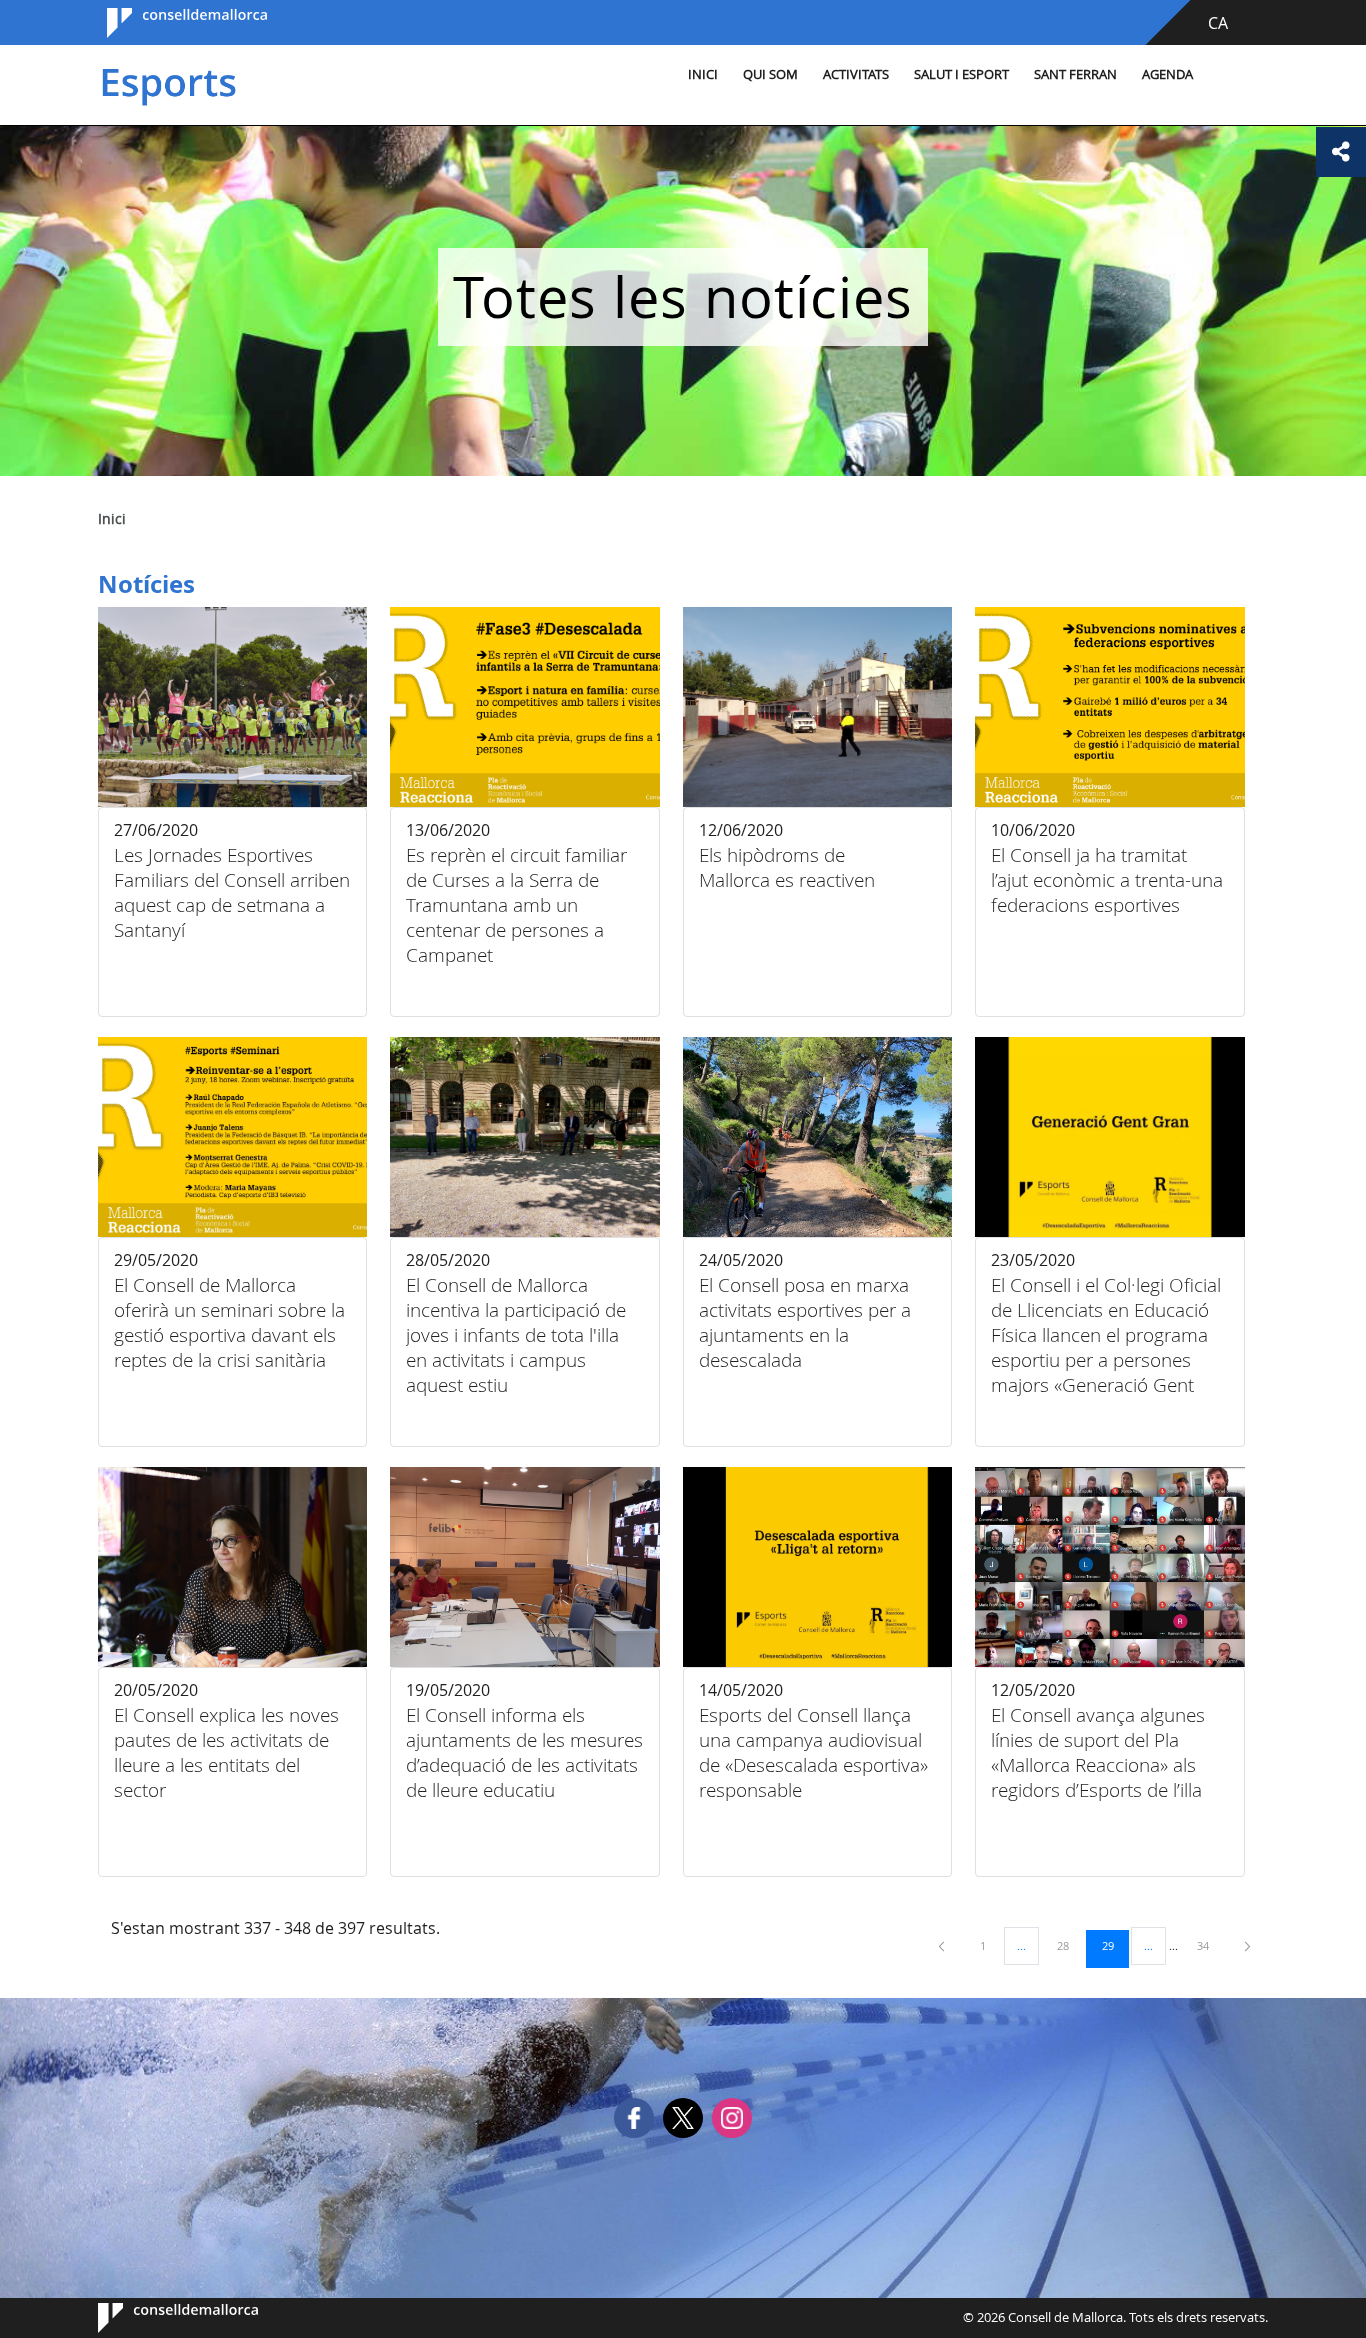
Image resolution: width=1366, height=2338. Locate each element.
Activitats (856, 74)
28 (1070, 1945)
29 (1115, 1945)
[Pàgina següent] (1247, 1945)
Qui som (770, 74)
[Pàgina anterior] (943, 1945)
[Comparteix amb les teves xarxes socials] (1341, 152)
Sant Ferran (1075, 74)
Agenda (1167, 74)
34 (1210, 1945)
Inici (703, 74)
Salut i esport (961, 74)
